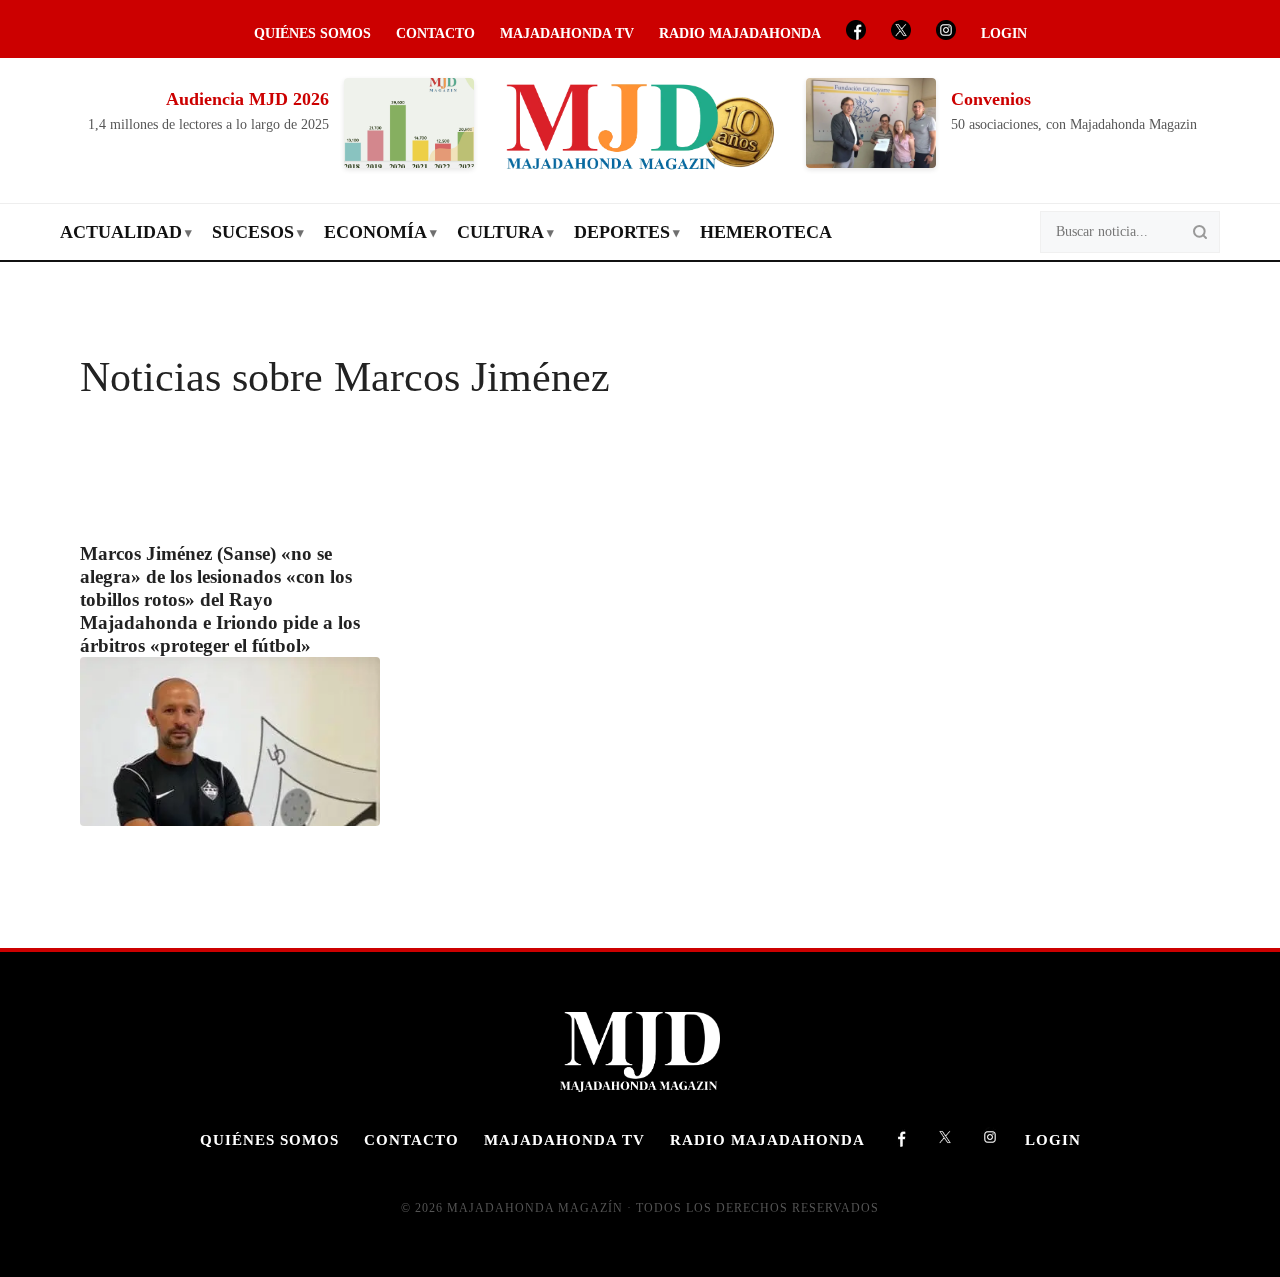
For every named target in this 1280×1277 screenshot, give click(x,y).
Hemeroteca (766, 232)
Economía (375, 232)
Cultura (500, 232)
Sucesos (253, 232)
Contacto (435, 33)
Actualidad (121, 232)
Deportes (622, 232)
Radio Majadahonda (740, 33)
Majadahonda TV (567, 33)
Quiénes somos (312, 33)
